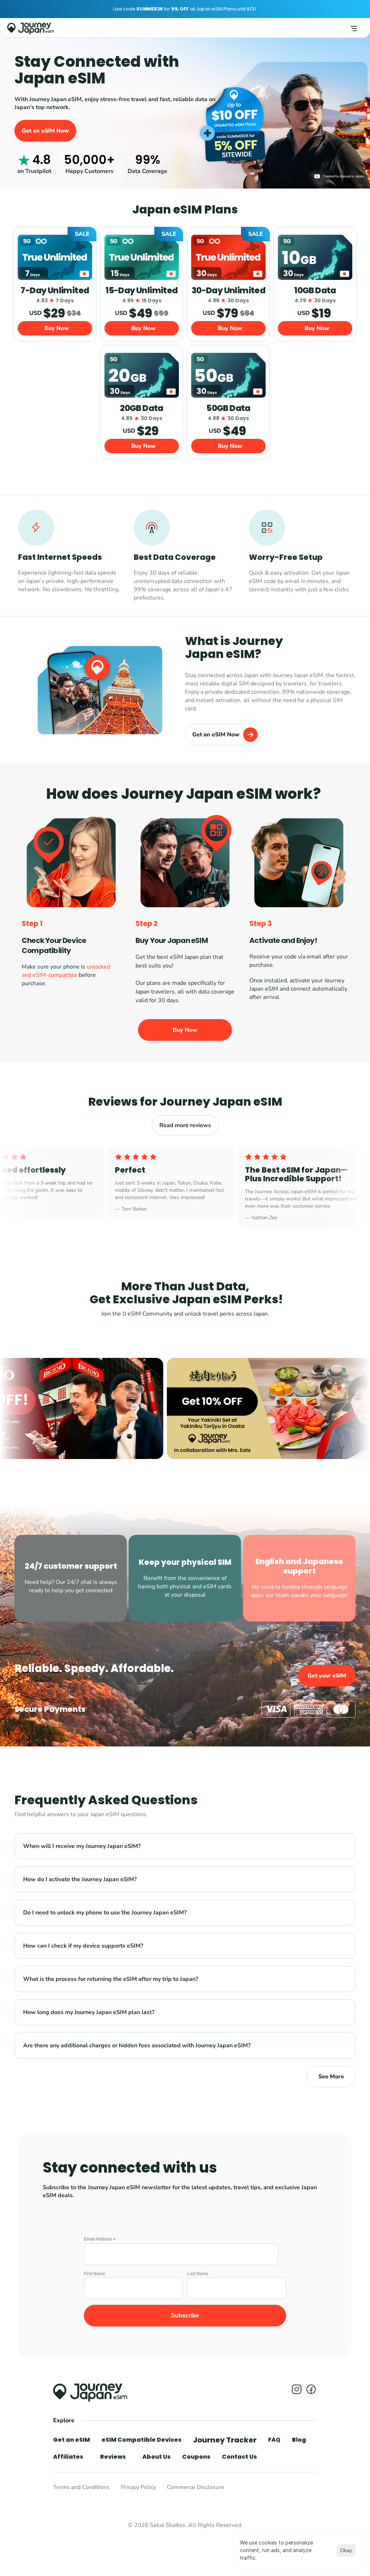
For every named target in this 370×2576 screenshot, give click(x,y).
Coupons (196, 2457)
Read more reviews (185, 1125)
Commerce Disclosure (196, 2488)
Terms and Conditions (81, 2488)
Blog (299, 2440)
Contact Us (239, 2457)
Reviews (113, 2457)
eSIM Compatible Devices (141, 2440)
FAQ (274, 2440)
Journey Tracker (225, 2440)
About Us (156, 2457)
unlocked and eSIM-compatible (67, 971)
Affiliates (68, 2457)
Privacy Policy (138, 2488)
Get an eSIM (72, 2440)
